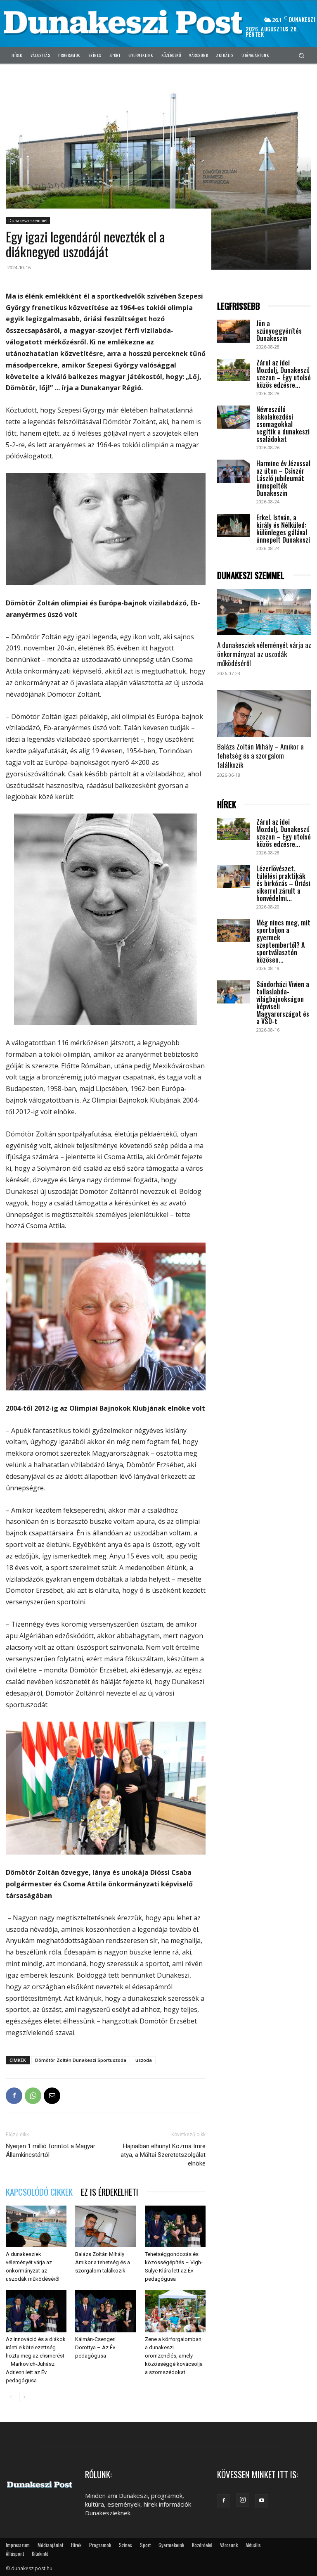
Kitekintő (40, 2553)
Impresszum (18, 2545)
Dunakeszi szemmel (28, 221)
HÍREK (227, 805)
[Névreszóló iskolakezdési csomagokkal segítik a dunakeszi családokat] (234, 417)
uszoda (144, 2060)
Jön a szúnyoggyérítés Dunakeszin (279, 331)
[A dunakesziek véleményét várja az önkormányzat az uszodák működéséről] (36, 2226)
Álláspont (15, 2553)
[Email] (52, 2096)
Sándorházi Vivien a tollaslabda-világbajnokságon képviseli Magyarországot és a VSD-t (283, 1003)
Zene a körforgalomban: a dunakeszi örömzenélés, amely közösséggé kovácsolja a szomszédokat (174, 2356)
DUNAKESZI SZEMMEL (251, 575)
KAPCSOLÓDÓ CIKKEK (39, 2192)
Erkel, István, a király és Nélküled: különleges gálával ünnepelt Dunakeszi (283, 529)
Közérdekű (202, 2545)
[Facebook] (14, 2096)
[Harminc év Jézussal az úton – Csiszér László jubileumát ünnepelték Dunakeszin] (234, 471)
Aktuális (253, 2545)
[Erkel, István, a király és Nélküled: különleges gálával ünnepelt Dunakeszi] (234, 525)
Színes (125, 2545)
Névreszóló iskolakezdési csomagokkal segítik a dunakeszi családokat (283, 424)
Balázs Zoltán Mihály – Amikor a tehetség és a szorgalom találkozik (103, 2262)
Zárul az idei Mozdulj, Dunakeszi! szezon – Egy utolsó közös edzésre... (284, 374)
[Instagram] (243, 2500)
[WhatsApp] (33, 2096)
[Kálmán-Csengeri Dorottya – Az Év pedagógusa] (105, 2311)
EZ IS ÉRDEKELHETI (110, 2192)
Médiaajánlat (50, 2545)
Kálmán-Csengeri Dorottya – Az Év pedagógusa (95, 2347)
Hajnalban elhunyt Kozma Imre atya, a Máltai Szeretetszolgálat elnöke (163, 2155)
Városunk (229, 2545)
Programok (100, 2545)
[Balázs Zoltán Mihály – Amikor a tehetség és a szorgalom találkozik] (105, 2226)
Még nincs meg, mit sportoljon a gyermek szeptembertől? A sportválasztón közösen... (283, 941)
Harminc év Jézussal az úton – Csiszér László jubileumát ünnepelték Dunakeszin (283, 478)
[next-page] (24, 2397)
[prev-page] (11, 2397)
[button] (302, 55)
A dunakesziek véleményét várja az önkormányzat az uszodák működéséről (264, 654)
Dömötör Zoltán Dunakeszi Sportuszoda (81, 2060)
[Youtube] (262, 2501)
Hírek (76, 2545)
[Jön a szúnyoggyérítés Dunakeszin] (234, 331)
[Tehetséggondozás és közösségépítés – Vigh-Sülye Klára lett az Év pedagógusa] (175, 2226)
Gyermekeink (171, 2545)
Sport (145, 2545)
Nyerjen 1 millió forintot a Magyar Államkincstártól (51, 2150)
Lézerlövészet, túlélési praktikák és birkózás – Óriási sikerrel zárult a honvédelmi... (283, 883)
